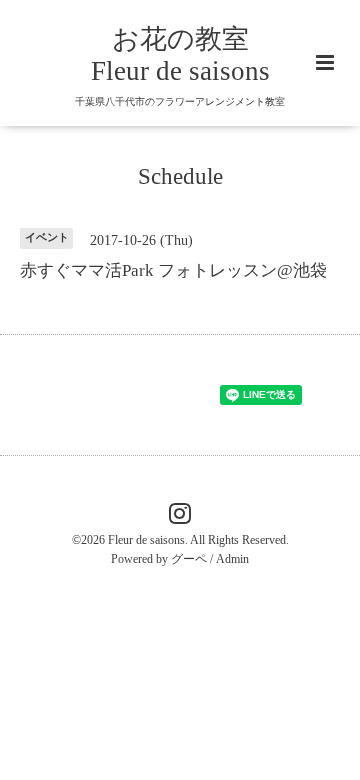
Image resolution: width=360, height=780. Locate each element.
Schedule (180, 176)
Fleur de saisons (146, 540)
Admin (232, 559)
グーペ (189, 559)
